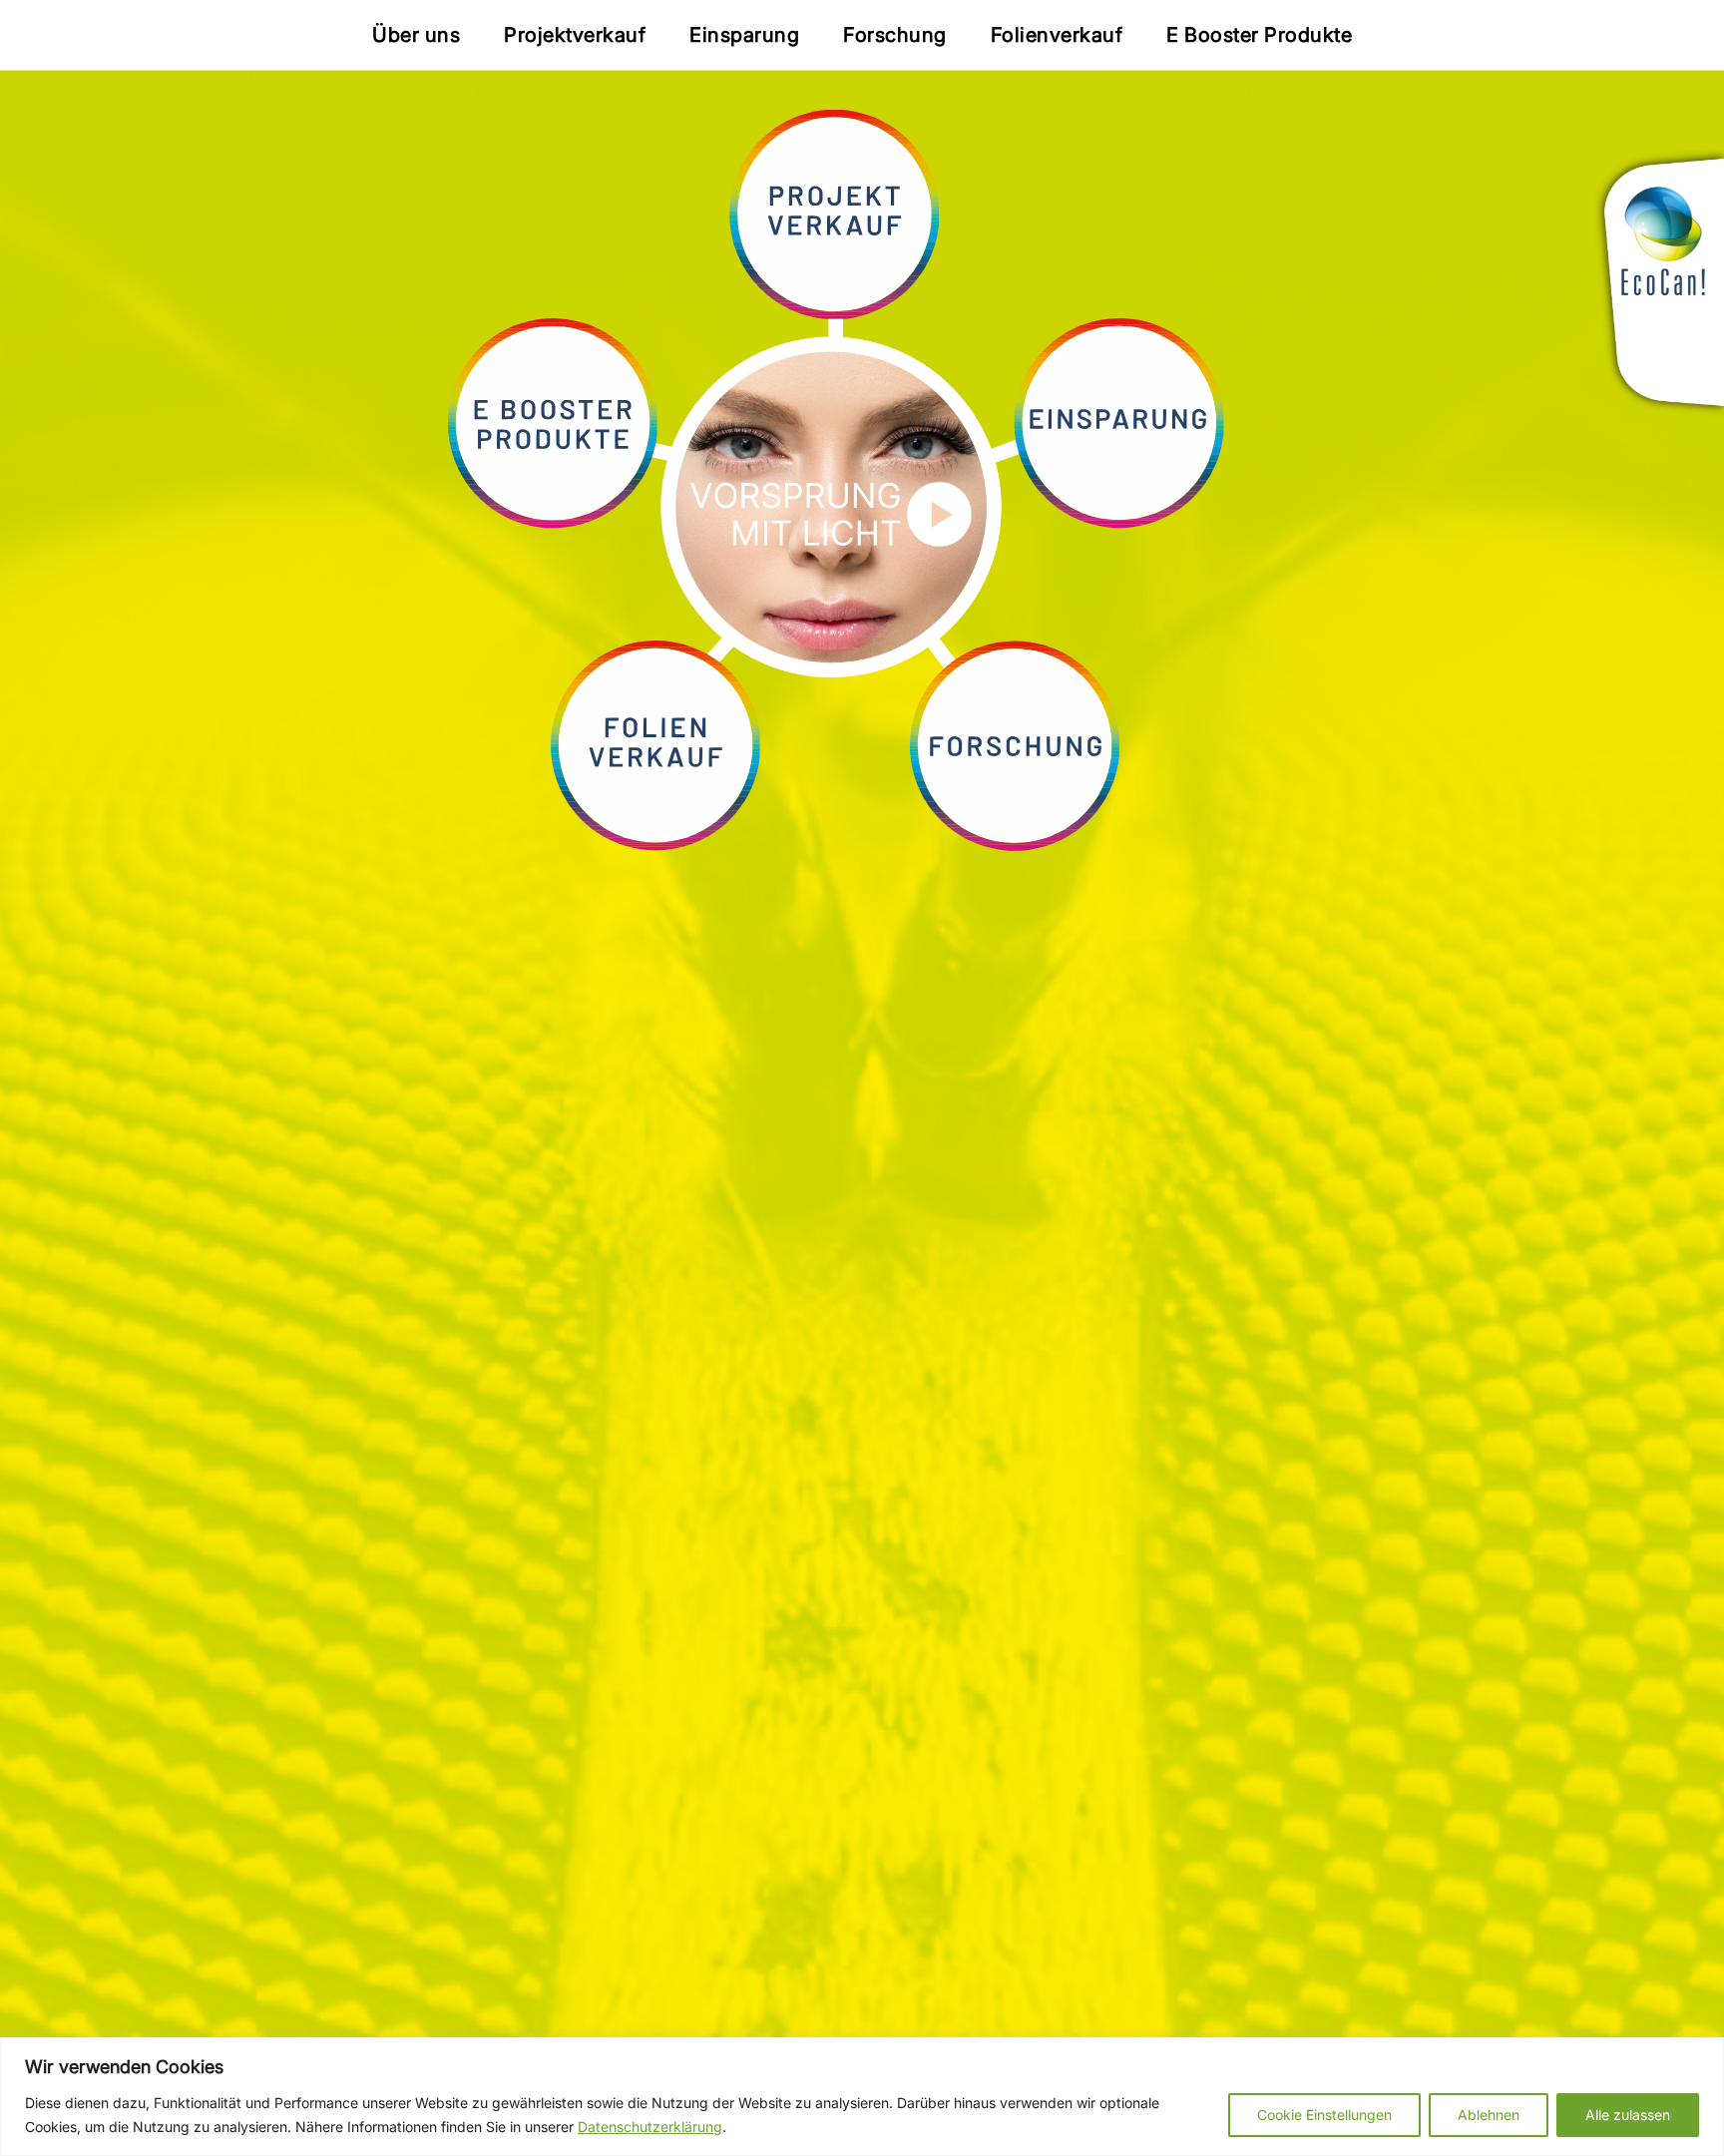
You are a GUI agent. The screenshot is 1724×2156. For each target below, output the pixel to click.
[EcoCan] (1653, 287)
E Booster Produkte (1259, 35)
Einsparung (744, 35)
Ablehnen (1489, 2115)
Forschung (895, 35)
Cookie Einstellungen (1324, 2115)
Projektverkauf (575, 35)
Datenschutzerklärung (650, 2127)
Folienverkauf (1057, 35)
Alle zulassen (1628, 2115)
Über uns (416, 35)
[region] (862, 2097)
